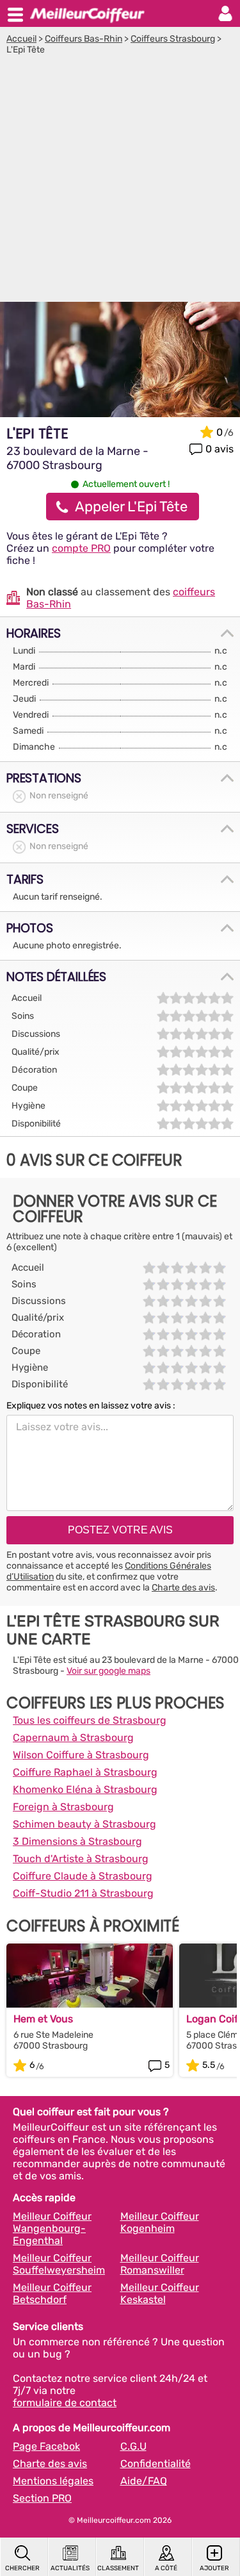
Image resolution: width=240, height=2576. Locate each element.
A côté (166, 2568)
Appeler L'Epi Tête (131, 507)
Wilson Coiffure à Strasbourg (81, 1755)
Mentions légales (53, 2481)
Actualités (70, 2568)
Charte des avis (183, 1588)
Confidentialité (156, 2464)
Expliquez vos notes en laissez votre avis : (91, 1406)
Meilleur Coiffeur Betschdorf (52, 2293)
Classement (118, 2568)
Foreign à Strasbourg (63, 1807)
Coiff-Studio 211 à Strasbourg (83, 1893)
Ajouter (214, 2568)
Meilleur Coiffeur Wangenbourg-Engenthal (52, 2228)
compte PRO (81, 548)
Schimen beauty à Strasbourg (84, 1824)
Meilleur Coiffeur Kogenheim (160, 2222)
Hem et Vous (43, 2019)
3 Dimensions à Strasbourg (77, 1841)
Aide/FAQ (144, 2481)
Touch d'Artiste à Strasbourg (81, 1859)
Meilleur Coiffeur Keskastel (160, 2293)
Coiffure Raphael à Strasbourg (85, 1772)
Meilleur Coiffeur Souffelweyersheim (59, 2264)
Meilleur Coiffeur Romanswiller (160, 2264)
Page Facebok (46, 2446)
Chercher (22, 2568)
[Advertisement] (120, 182)
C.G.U (133, 2446)
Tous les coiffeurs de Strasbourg (90, 1720)
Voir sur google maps (108, 1671)
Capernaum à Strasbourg (73, 1738)
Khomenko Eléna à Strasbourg (85, 1789)
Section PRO (42, 2498)
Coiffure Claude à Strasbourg (83, 1876)
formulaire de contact (65, 2403)
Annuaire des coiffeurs (87, 13)
